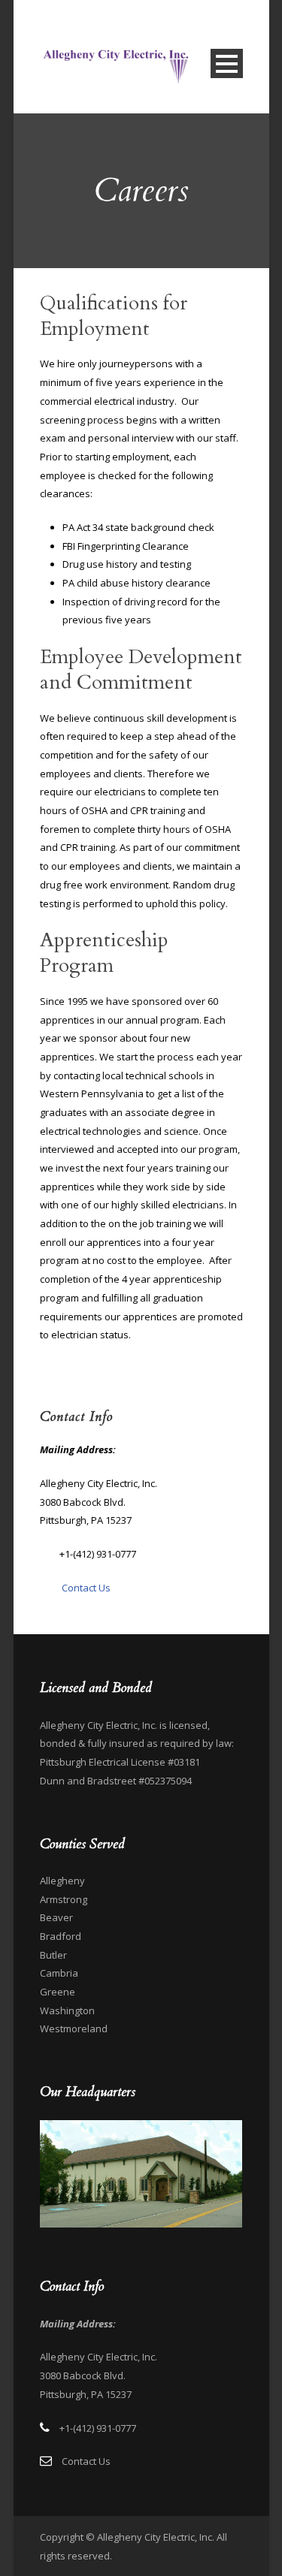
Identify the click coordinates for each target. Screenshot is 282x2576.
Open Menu (227, 63)
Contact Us (86, 1588)
